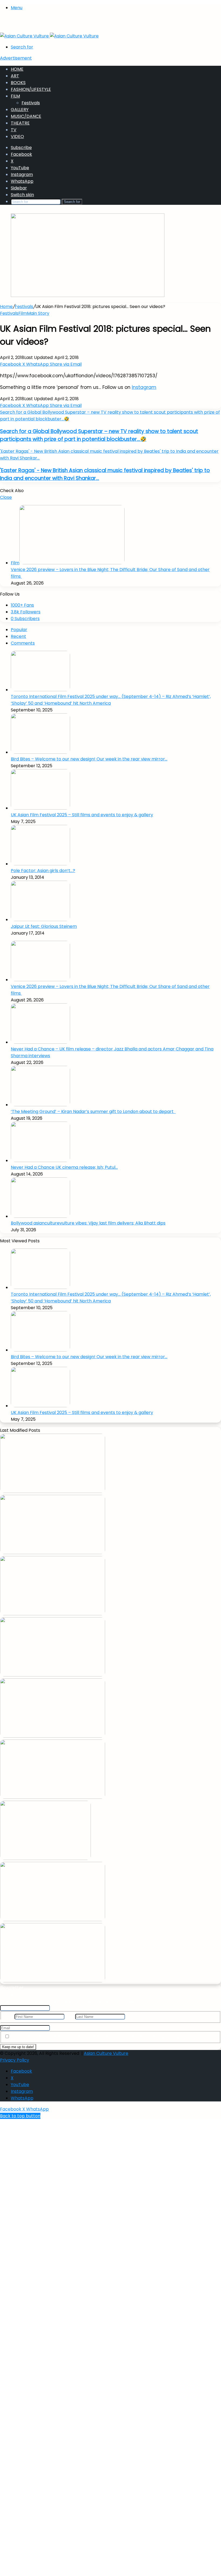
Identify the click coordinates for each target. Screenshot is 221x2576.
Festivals (31, 103)
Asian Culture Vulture (106, 2053)
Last (70, 2016)
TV (14, 130)
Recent (18, 636)
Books (18, 83)
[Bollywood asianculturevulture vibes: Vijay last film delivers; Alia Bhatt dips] (40, 1216)
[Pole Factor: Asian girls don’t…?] (40, 864)
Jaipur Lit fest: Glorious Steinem (44, 926)
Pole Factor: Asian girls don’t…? (43, 871)
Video (17, 136)
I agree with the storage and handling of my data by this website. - (98, 2037)
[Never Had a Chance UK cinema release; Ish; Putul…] (40, 1161)
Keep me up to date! (18, 2047)
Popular (19, 630)
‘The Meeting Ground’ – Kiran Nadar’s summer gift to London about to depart (93, 1111)
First (9, 2016)
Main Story (38, 313)
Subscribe (21, 148)
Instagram (144, 387)
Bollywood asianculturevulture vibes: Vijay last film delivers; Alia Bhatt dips (88, 1223)
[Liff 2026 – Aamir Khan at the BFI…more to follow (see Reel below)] (45, 1858)
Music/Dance (26, 116)
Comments (23, 643)
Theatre (20, 123)
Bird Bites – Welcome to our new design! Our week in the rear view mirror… (89, 759)
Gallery (20, 110)
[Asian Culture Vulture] (49, 36)
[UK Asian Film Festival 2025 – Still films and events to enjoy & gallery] (40, 808)
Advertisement (16, 58)
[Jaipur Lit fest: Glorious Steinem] (40, 920)
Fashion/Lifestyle (31, 89)
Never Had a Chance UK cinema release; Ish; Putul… (64, 1167)
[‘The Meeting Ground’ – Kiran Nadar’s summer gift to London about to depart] (40, 1105)
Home (17, 69)
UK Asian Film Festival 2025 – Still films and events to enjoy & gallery (82, 815)
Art (15, 76)
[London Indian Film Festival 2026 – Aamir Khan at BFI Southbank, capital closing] (53, 1981)
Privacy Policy (167, 2037)
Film (15, 96)
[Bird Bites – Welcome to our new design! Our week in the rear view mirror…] (40, 752)
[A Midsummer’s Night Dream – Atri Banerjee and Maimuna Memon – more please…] (53, 1920)
